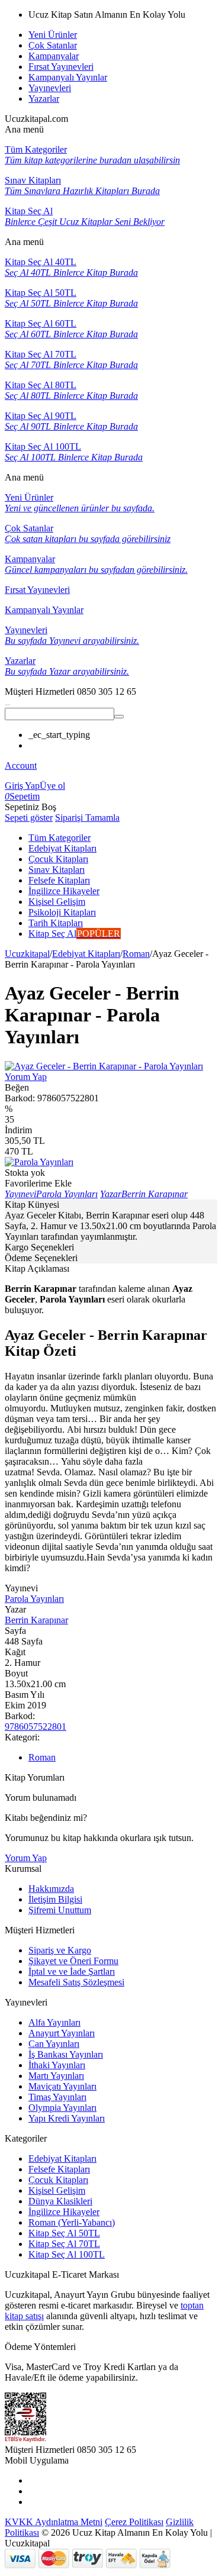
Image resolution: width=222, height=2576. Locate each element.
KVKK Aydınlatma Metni (54, 2522)
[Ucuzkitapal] (8, 702)
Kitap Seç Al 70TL (64, 2244)
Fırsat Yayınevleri (61, 67)
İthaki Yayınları (57, 2065)
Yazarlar (44, 99)
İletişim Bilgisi (55, 1899)
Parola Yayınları (34, 1599)
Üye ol (52, 786)
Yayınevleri (50, 88)
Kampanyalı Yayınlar (68, 77)
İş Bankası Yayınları (66, 2054)
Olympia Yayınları (62, 2108)
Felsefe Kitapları (59, 2169)
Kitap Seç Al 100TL (67, 2254)
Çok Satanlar (53, 45)
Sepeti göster (29, 818)
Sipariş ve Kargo (60, 1950)
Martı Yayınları (56, 2076)
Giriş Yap (22, 786)
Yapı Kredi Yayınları (67, 2118)
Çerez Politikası (134, 2522)
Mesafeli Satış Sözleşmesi (76, 1982)
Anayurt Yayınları (62, 2033)
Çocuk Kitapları (58, 2180)
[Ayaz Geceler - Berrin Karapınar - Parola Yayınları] (104, 1066)
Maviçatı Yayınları (62, 2086)
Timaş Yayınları (57, 2097)
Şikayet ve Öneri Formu (73, 1961)
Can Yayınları (54, 2044)
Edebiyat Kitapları (86, 954)
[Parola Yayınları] (39, 1162)
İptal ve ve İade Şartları (72, 1972)
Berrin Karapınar (36, 1620)
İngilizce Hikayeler (64, 2212)
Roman (136, 954)
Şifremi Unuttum (60, 1910)
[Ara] (119, 717)
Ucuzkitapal (27, 954)
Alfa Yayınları (54, 2022)
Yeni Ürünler (53, 35)
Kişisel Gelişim (57, 2190)
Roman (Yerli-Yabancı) (72, 2222)
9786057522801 (36, 1727)
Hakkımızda (51, 1889)
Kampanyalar (54, 56)
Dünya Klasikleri (60, 2201)
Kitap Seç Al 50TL (64, 2233)
